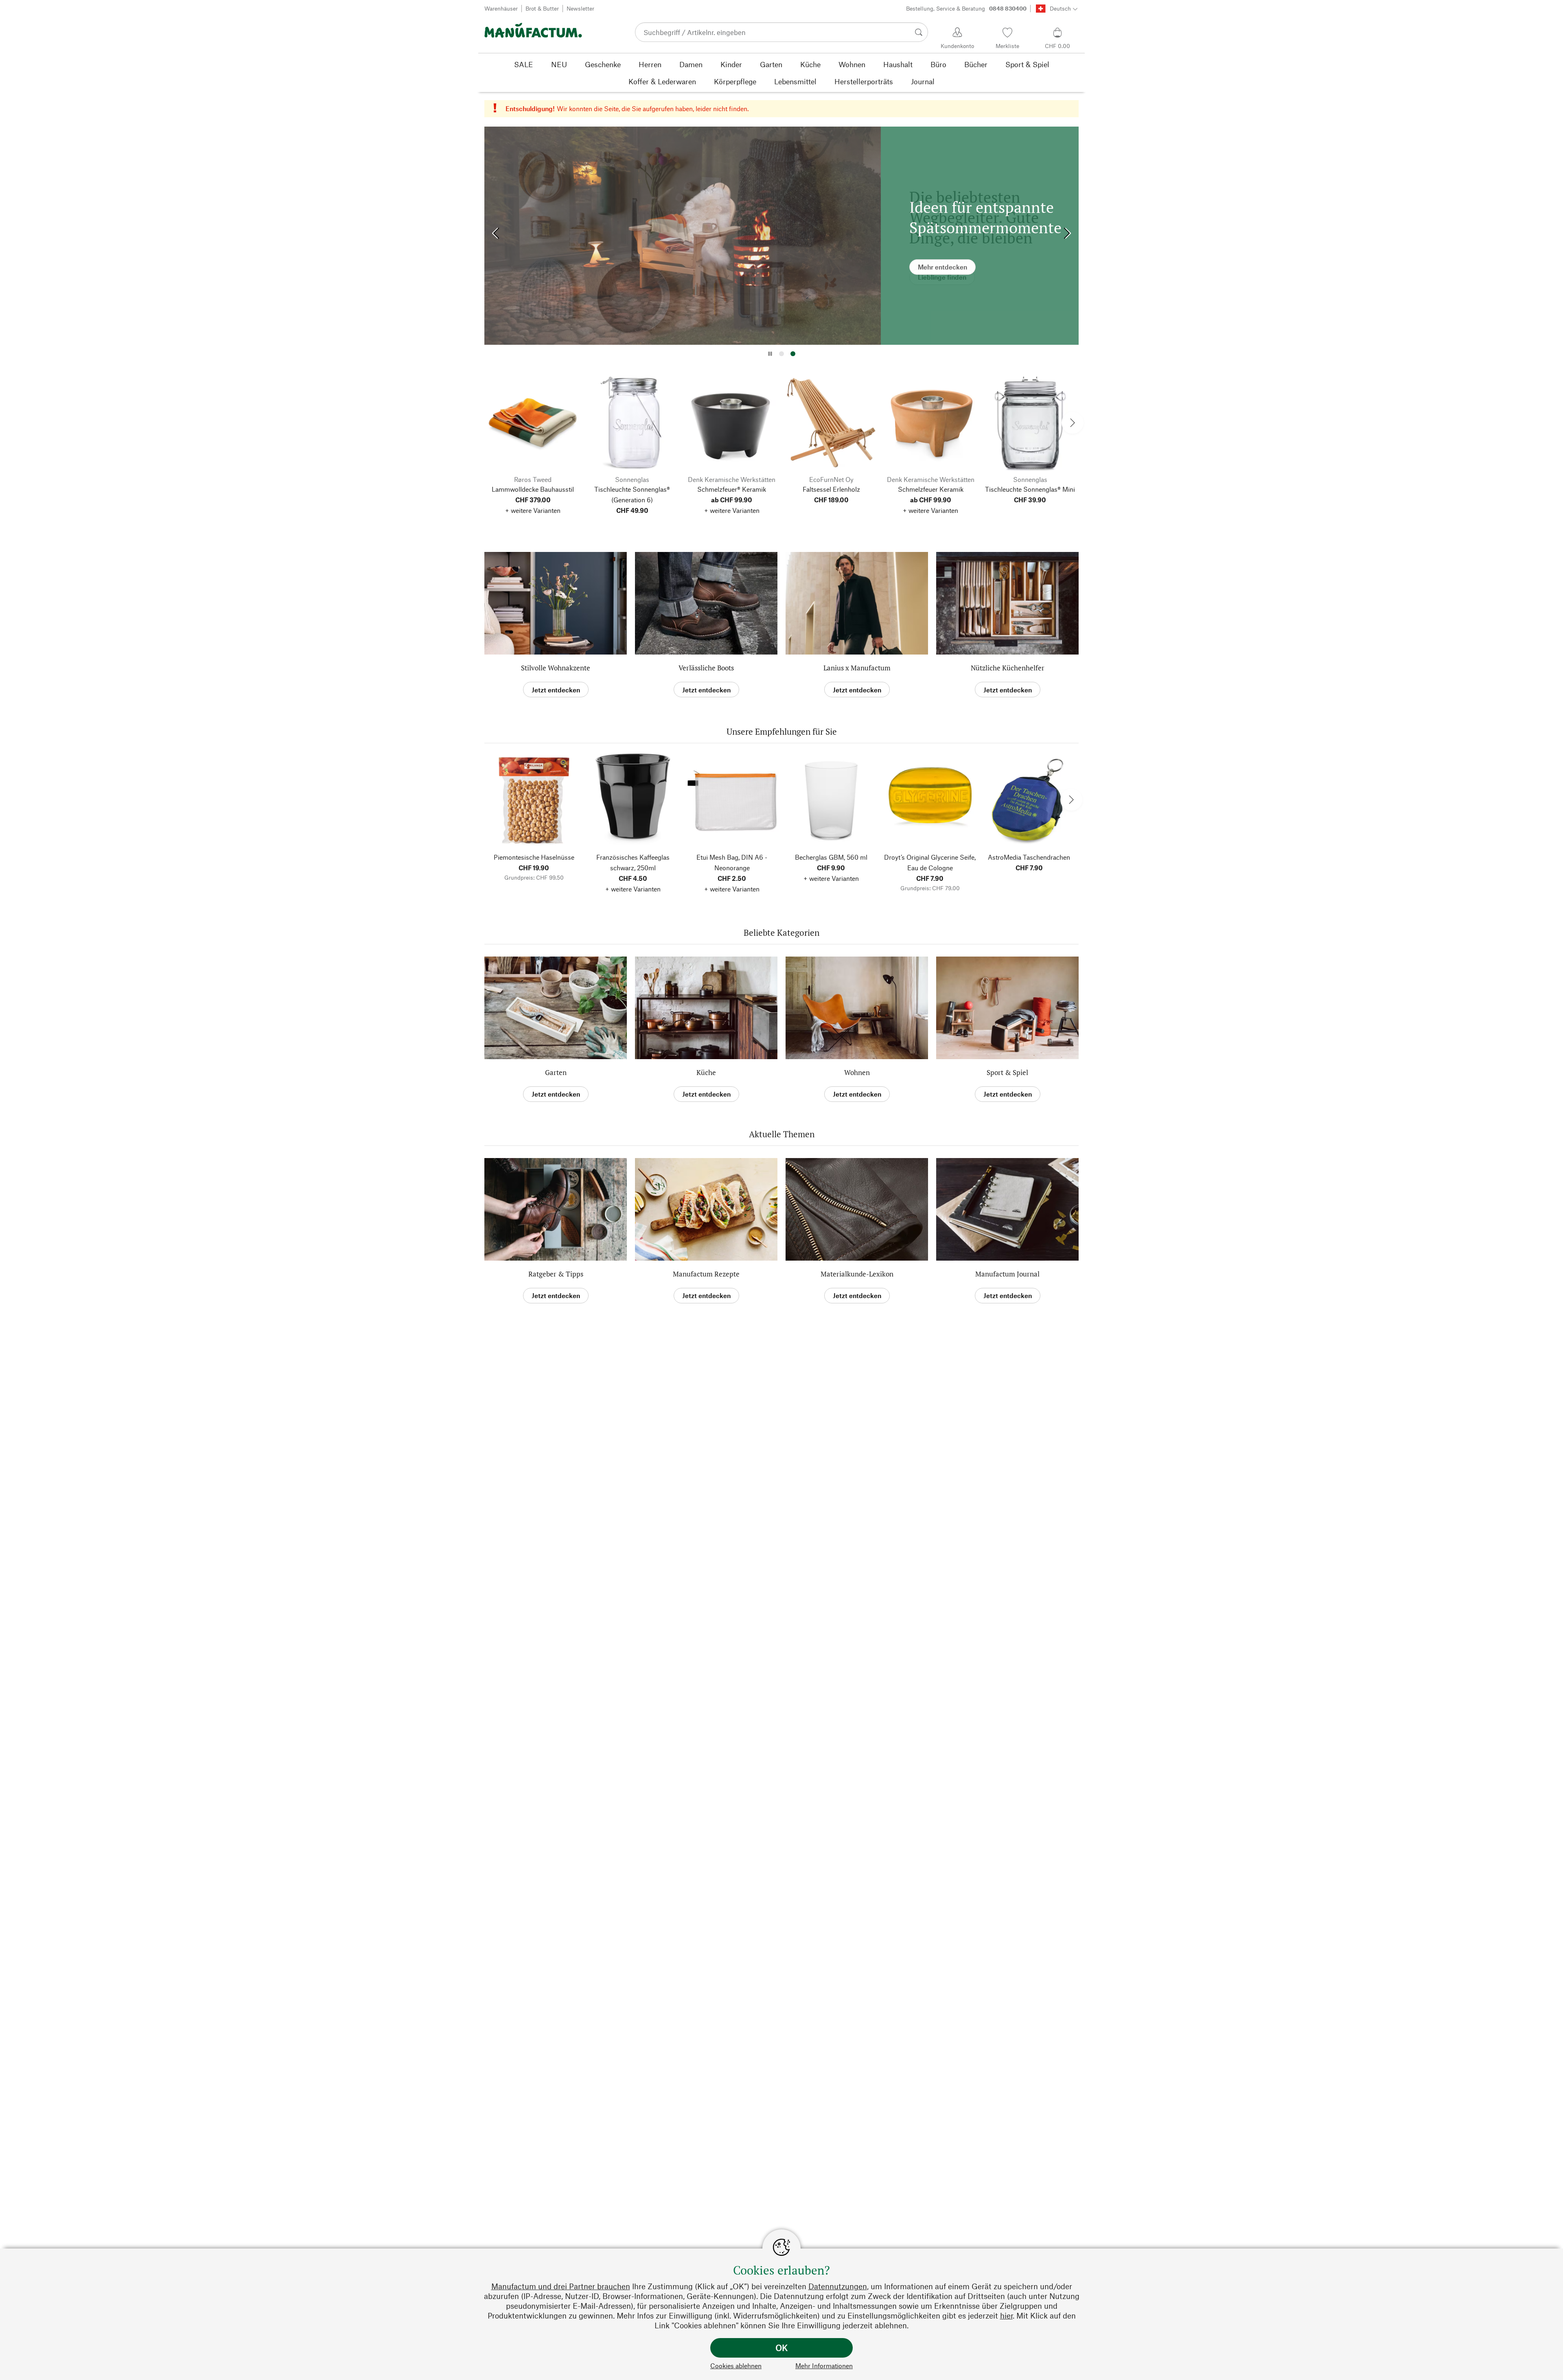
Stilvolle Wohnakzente (556, 668)
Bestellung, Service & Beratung (966, 8)
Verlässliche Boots (706, 668)
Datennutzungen (838, 2286)
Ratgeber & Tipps (556, 1274)
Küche (706, 1072)
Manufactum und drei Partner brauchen (561, 2286)
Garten (556, 1072)
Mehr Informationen (824, 2366)
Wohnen (857, 1072)
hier (1006, 2315)
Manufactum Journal (1007, 1274)
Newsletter (580, 8)
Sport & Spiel (1007, 1072)
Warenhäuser (501, 8)
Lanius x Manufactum (857, 668)
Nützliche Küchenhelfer (1008, 668)
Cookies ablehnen (736, 2366)
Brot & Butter (542, 8)
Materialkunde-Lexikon (857, 1274)
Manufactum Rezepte (706, 1274)
